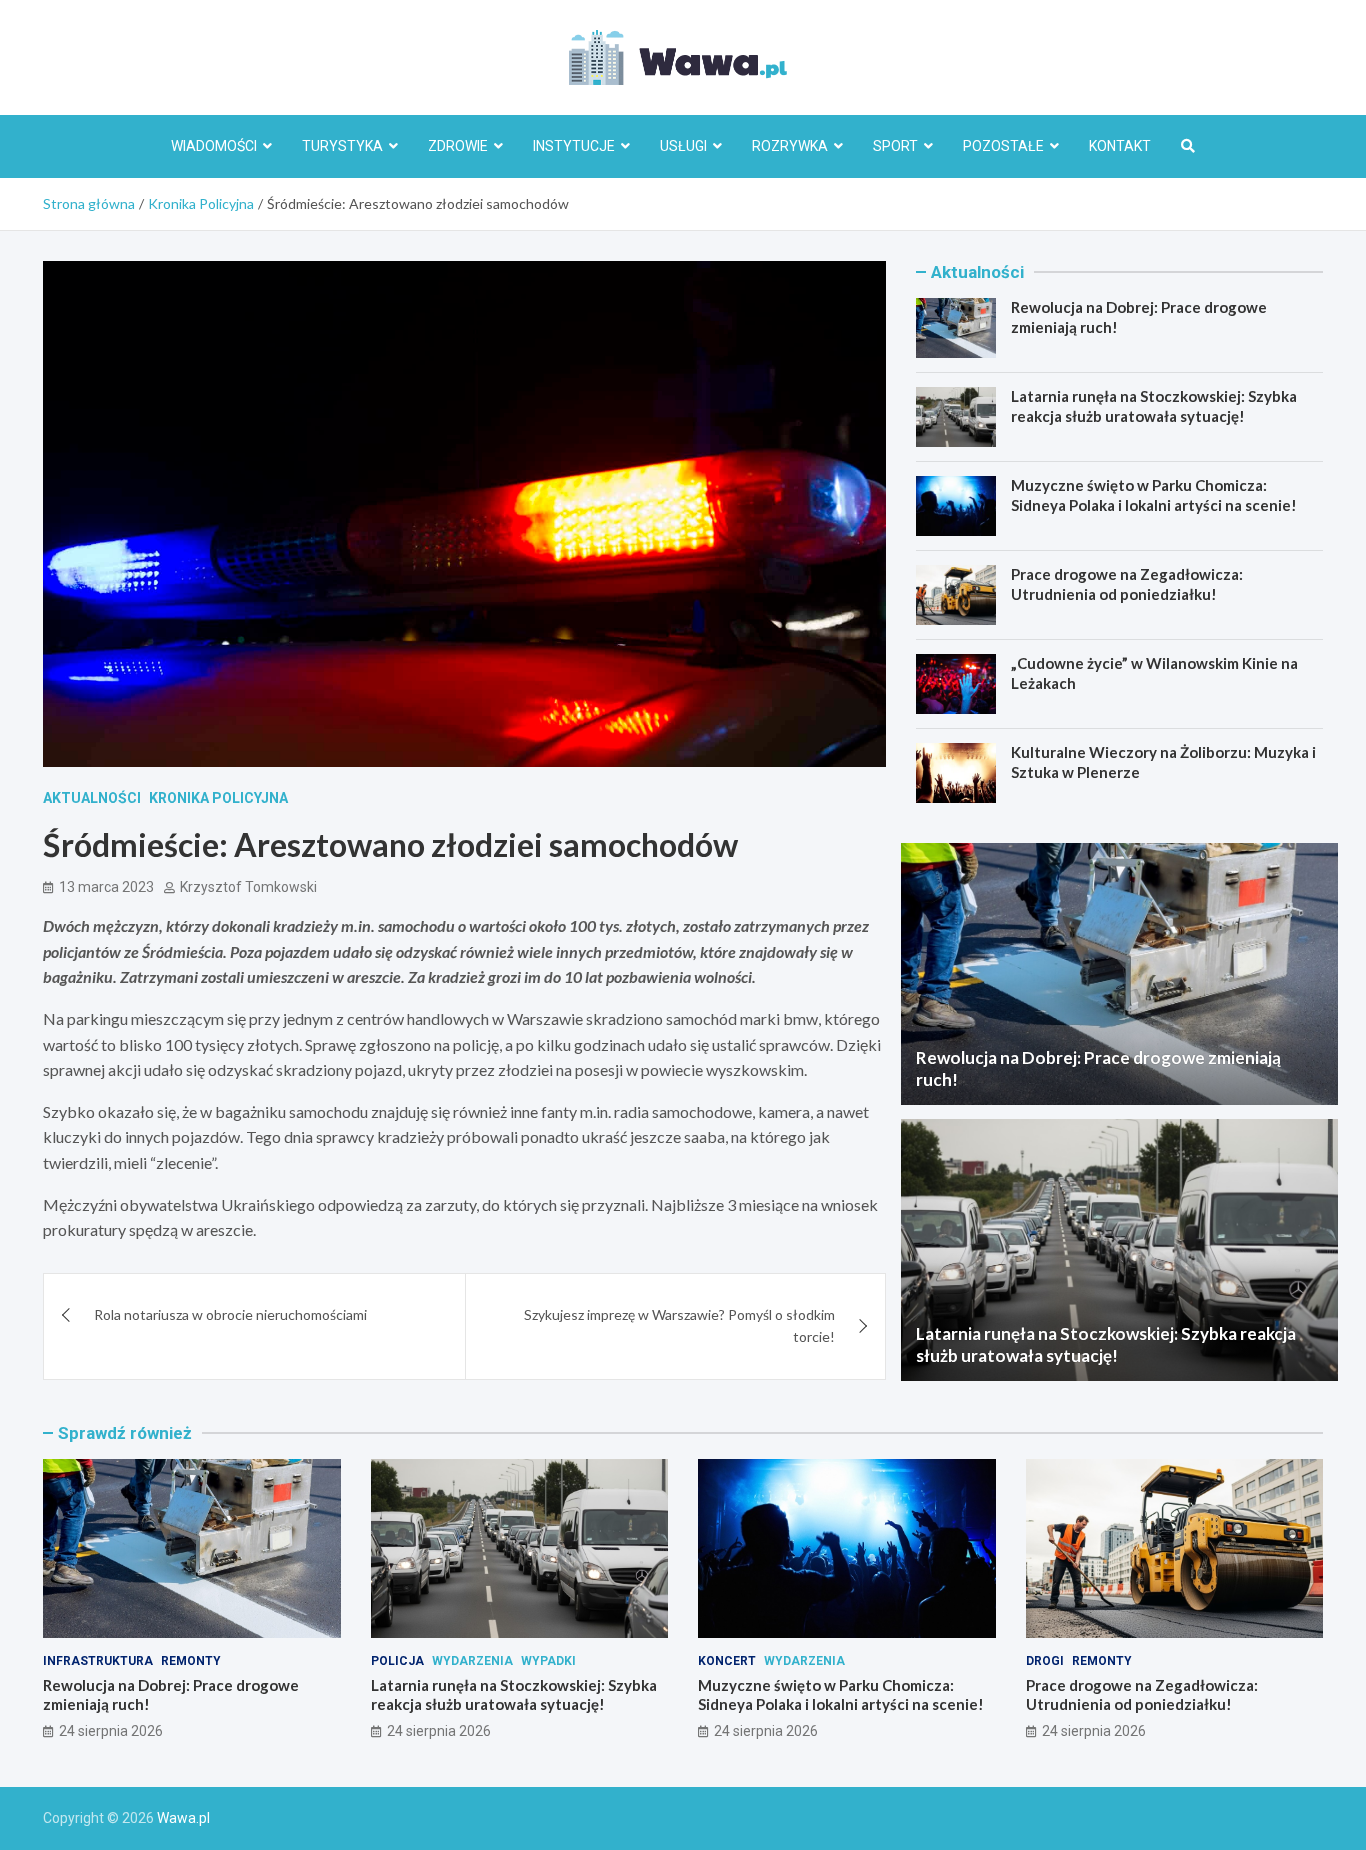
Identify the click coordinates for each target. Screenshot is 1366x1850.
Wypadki (548, 1661)
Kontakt (1120, 146)
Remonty (191, 1661)
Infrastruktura (98, 1661)
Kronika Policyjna (218, 798)
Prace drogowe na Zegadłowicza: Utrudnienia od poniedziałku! (1127, 584)
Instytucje (574, 146)
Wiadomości (214, 146)
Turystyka (342, 146)
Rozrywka (790, 146)
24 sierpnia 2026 (111, 1731)
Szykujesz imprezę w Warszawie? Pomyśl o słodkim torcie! (679, 1325)
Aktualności (92, 798)
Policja (397, 1661)
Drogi (1045, 1661)
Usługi (683, 146)
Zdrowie (458, 146)
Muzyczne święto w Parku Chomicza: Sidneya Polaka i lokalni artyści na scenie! (1154, 495)
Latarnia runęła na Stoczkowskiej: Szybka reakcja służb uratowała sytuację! (1154, 406)
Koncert (727, 1661)
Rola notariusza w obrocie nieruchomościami (230, 1314)
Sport (895, 146)
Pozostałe (1003, 146)
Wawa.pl (183, 1818)
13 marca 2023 (106, 887)
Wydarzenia (472, 1661)
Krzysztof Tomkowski (248, 887)
